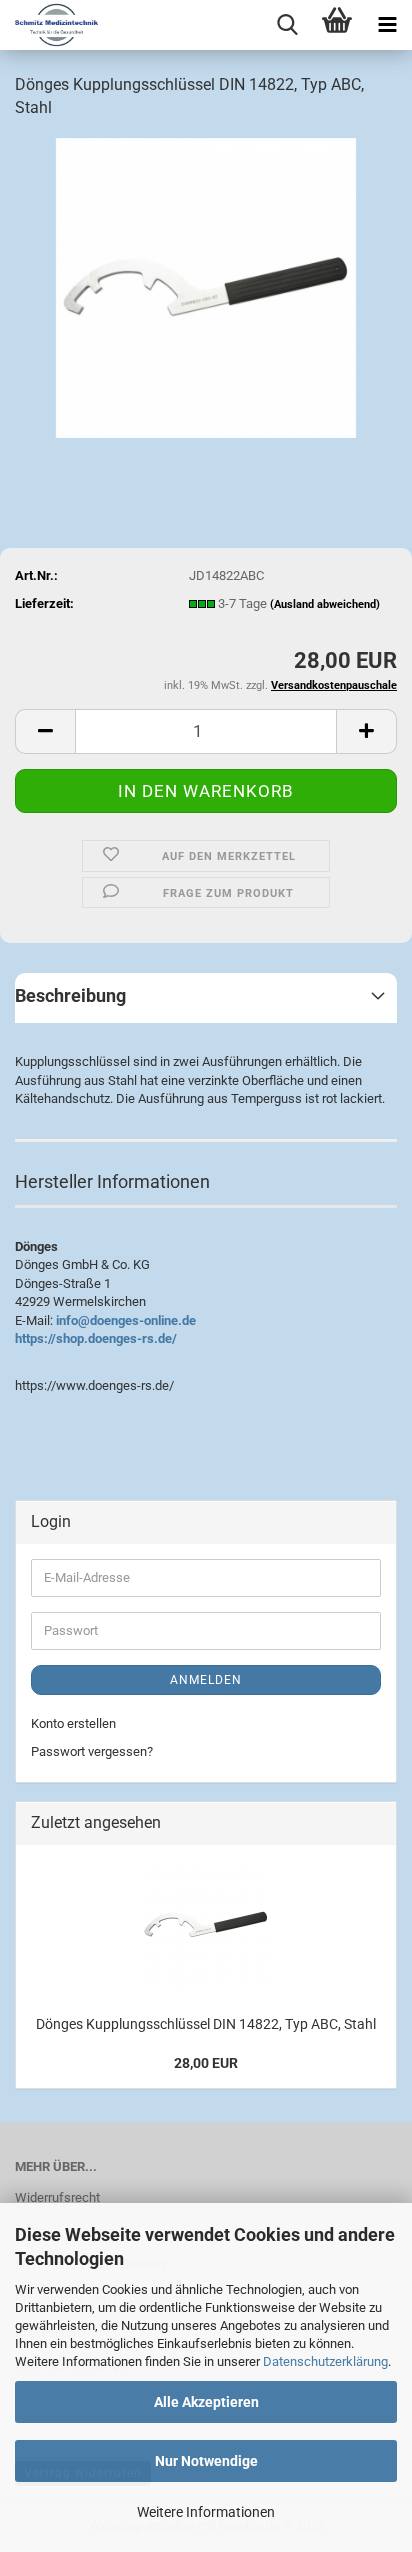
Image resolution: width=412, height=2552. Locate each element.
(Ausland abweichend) (325, 604)
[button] (45, 731)
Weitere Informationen (206, 2512)
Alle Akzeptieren (206, 2402)
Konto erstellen (73, 1723)
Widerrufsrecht (57, 2197)
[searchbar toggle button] (287, 25)
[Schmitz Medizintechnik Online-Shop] (49, 25)
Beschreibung (70, 995)
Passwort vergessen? (92, 1751)
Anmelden (206, 1680)
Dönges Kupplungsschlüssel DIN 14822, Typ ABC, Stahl (206, 2024)
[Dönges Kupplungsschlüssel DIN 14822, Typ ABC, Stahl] (206, 286)
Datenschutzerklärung (325, 2361)
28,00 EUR (206, 2063)
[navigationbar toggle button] (387, 25)
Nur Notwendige (206, 2461)
